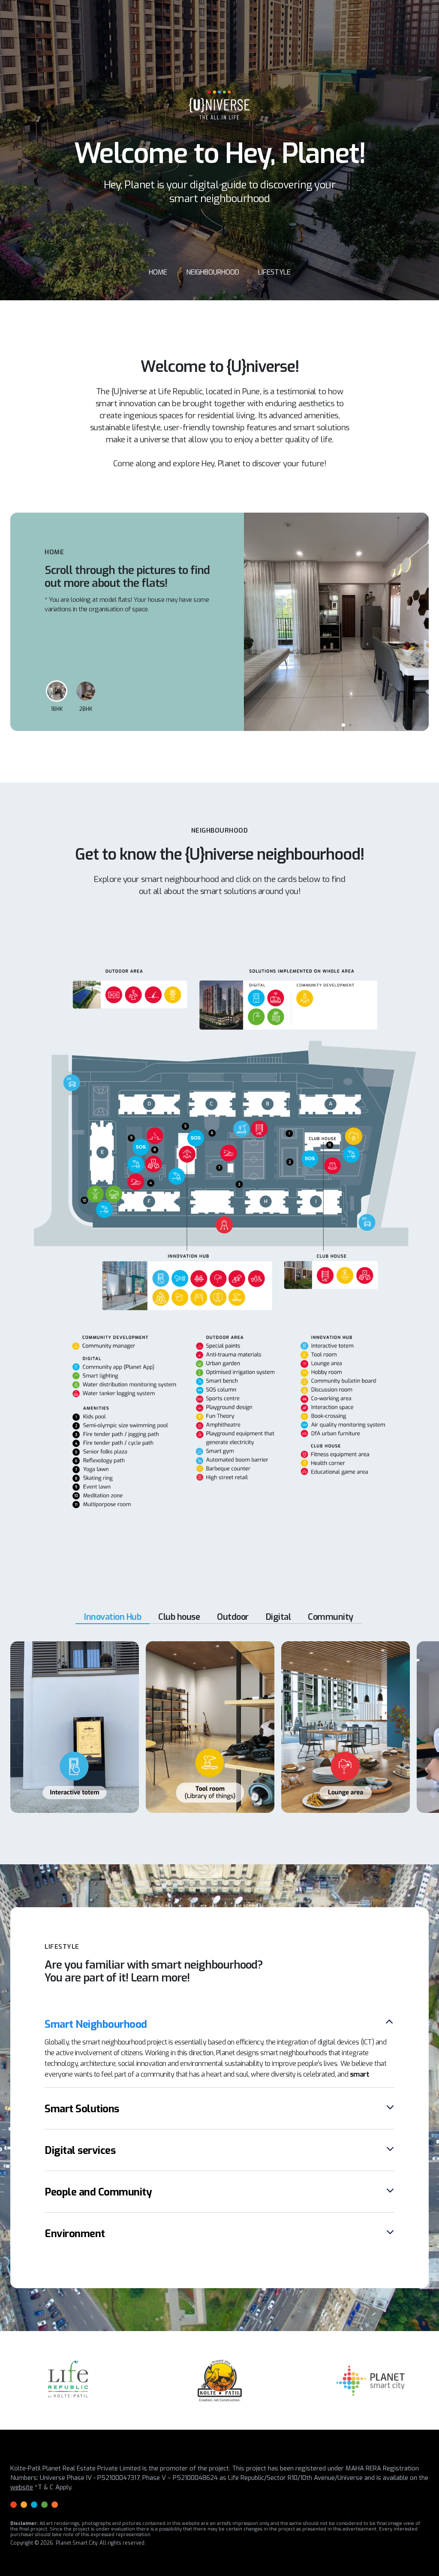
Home (158, 272)
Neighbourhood (213, 272)
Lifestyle (274, 272)
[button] (343, 725)
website (22, 2487)
